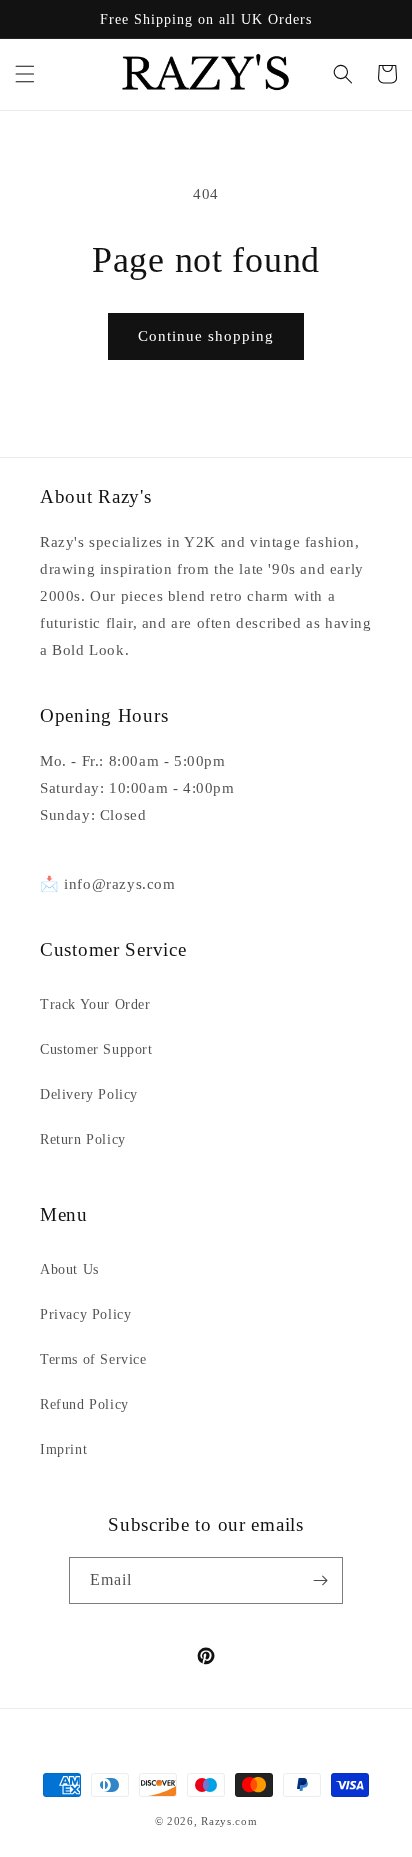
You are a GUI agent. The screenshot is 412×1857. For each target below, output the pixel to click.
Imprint (63, 1449)
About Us (69, 1269)
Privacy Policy (85, 1314)
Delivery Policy (89, 1094)
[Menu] (25, 74)
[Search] (343, 74)
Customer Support (96, 1049)
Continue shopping (206, 336)
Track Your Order (95, 1004)
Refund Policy (84, 1404)
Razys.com (229, 1821)
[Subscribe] (320, 1580)
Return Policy (83, 1139)
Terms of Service (93, 1359)
